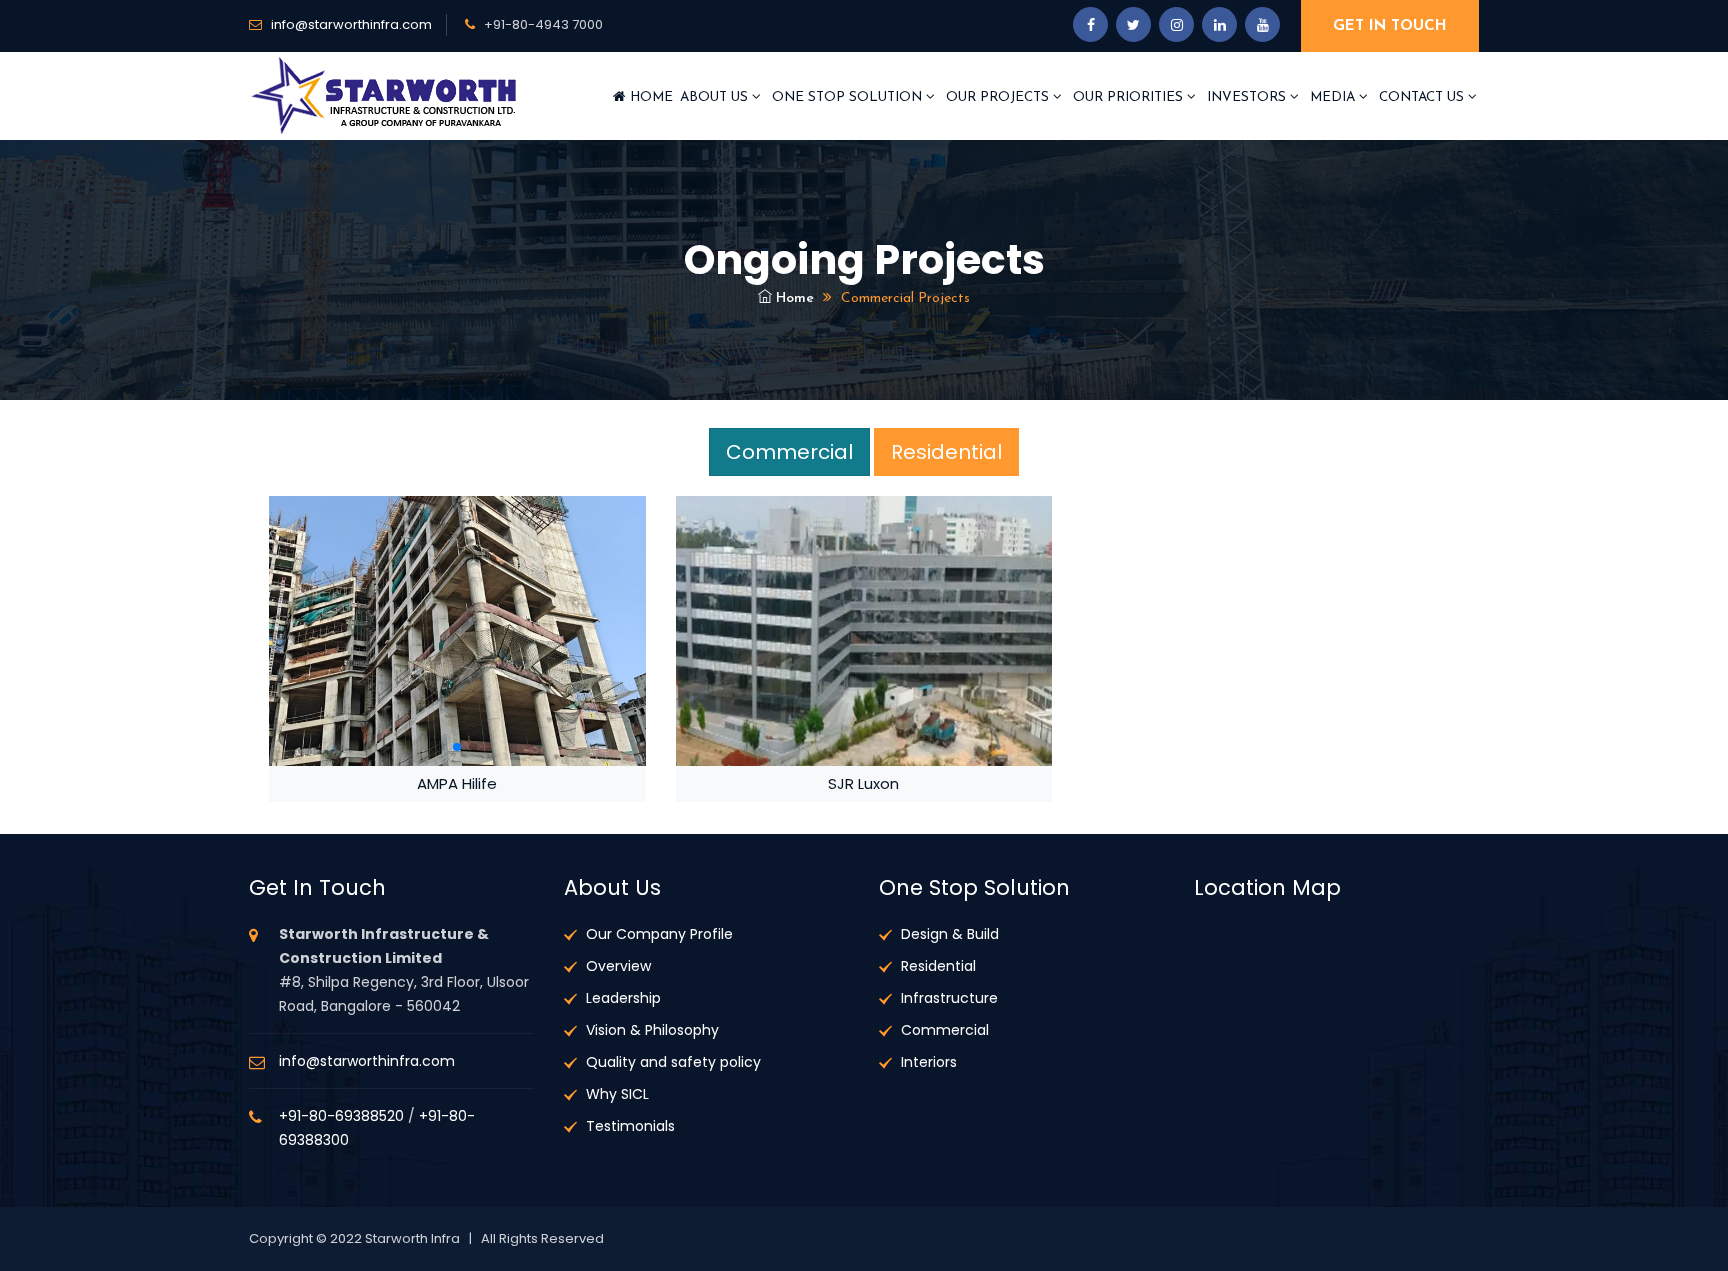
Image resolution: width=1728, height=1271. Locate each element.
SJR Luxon (863, 783)
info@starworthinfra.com (351, 24)
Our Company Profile (659, 934)
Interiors (929, 1062)
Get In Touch (1390, 26)
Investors (1248, 97)
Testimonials (630, 1126)
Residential (946, 452)
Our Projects (999, 97)
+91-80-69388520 (341, 1116)
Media (1334, 97)
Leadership (623, 998)
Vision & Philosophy (652, 1030)
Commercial (789, 452)
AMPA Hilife (457, 783)
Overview (618, 966)
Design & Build (950, 934)
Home (649, 97)
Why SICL (617, 1094)
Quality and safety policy (673, 1062)
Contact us (1423, 97)
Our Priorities (1130, 97)
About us (716, 97)
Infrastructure (949, 998)
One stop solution (849, 97)
